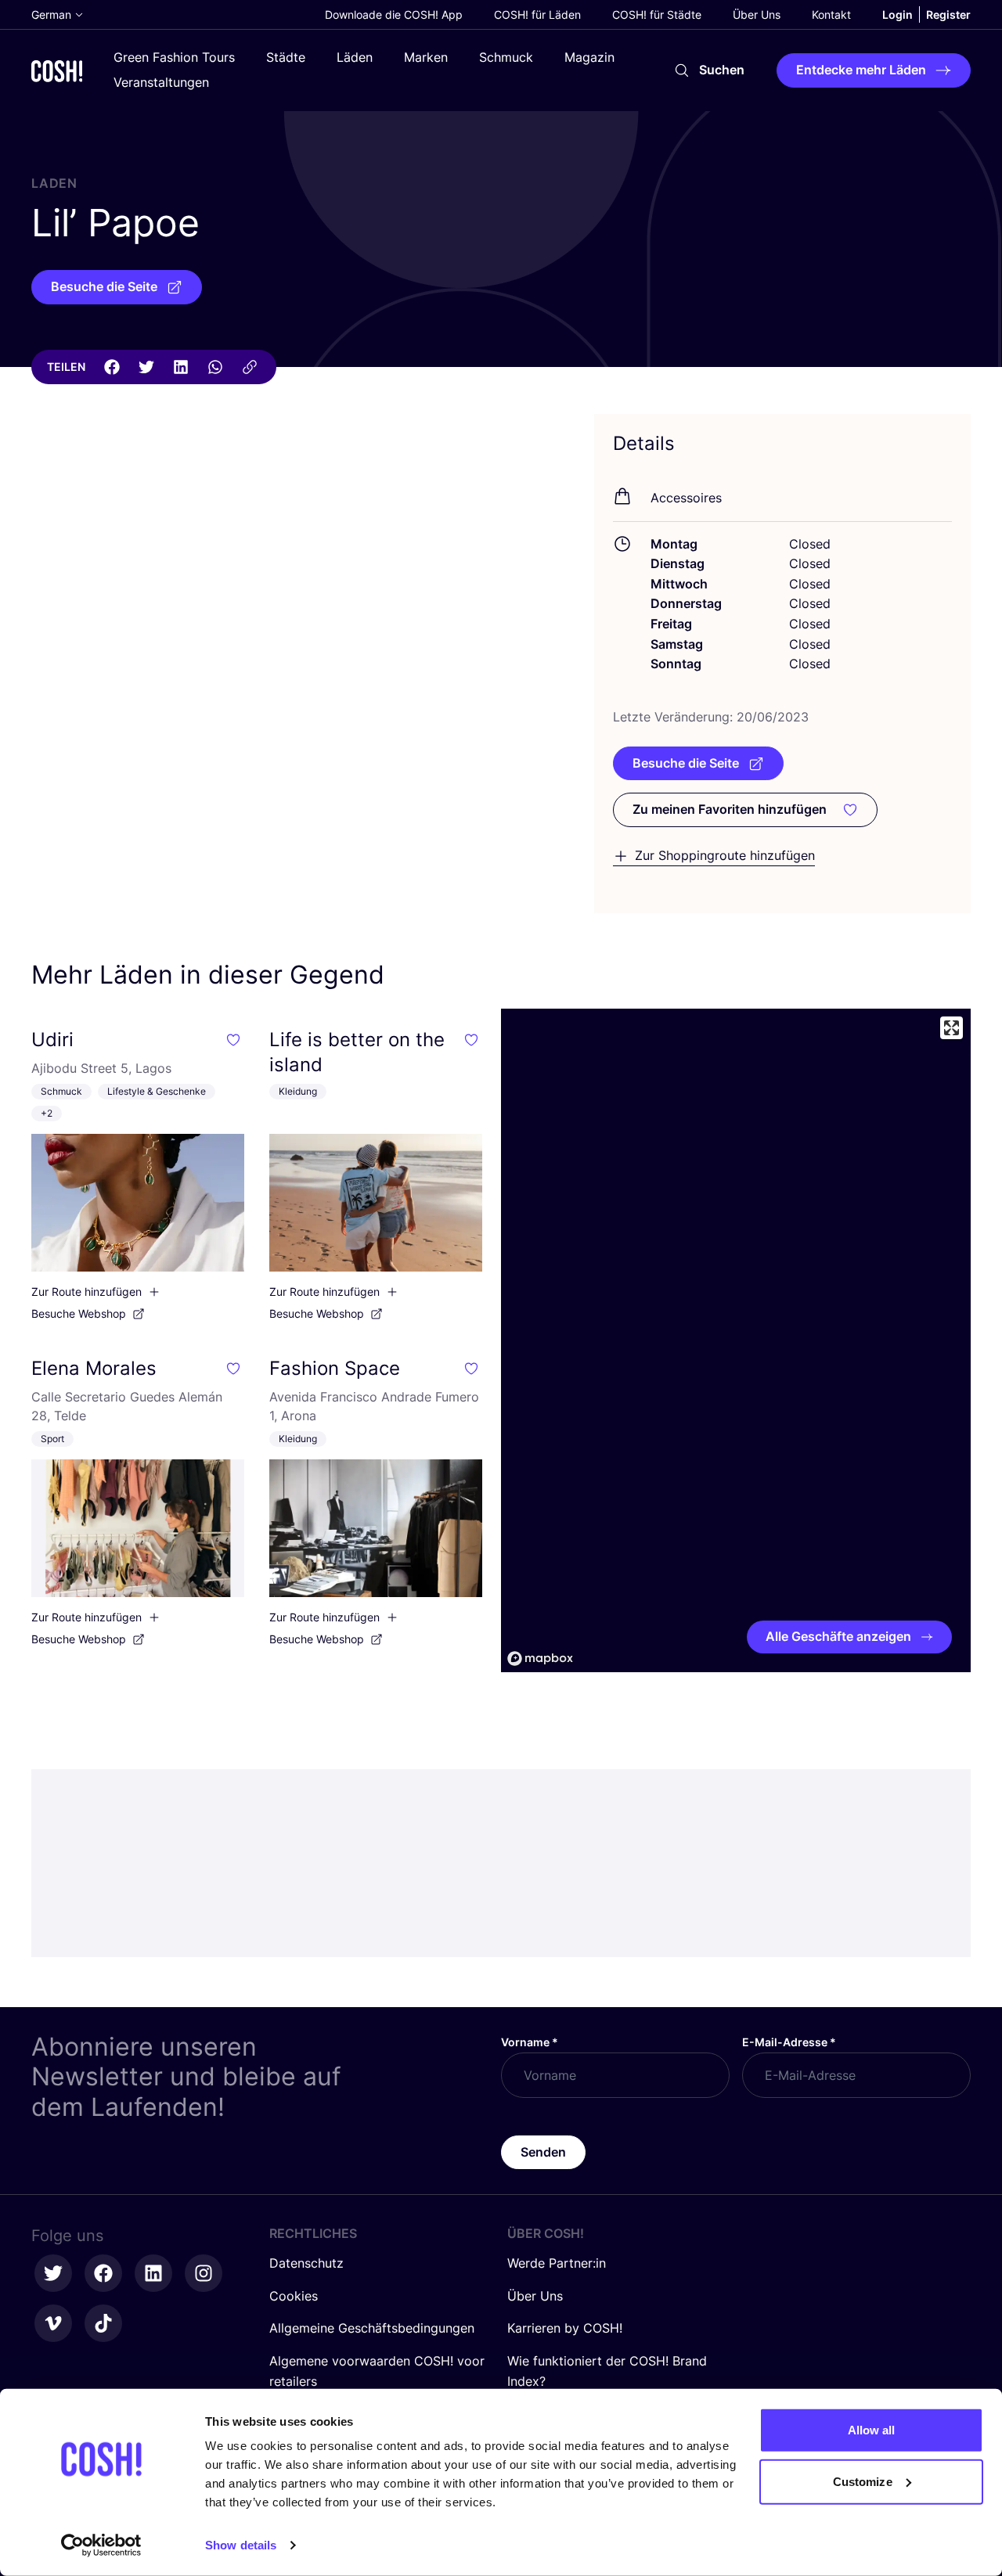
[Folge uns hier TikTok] (103, 2323)
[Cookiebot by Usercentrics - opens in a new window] (101, 2545)
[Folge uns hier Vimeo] (53, 2323)
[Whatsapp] (215, 367)
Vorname (530, 2042)
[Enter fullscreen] (952, 1028)
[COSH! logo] (57, 71)
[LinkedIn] (181, 367)
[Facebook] (112, 367)
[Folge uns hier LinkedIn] (153, 2273)
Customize (863, 2481)
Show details (241, 2545)
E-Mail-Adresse (789, 2042)
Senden (543, 2152)
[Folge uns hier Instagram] (204, 2273)
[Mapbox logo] (540, 1659)
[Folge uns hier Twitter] (53, 2273)
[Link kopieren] (250, 367)
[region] (736, 1340)
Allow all (872, 2430)
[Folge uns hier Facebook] (103, 2273)
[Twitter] (146, 367)
